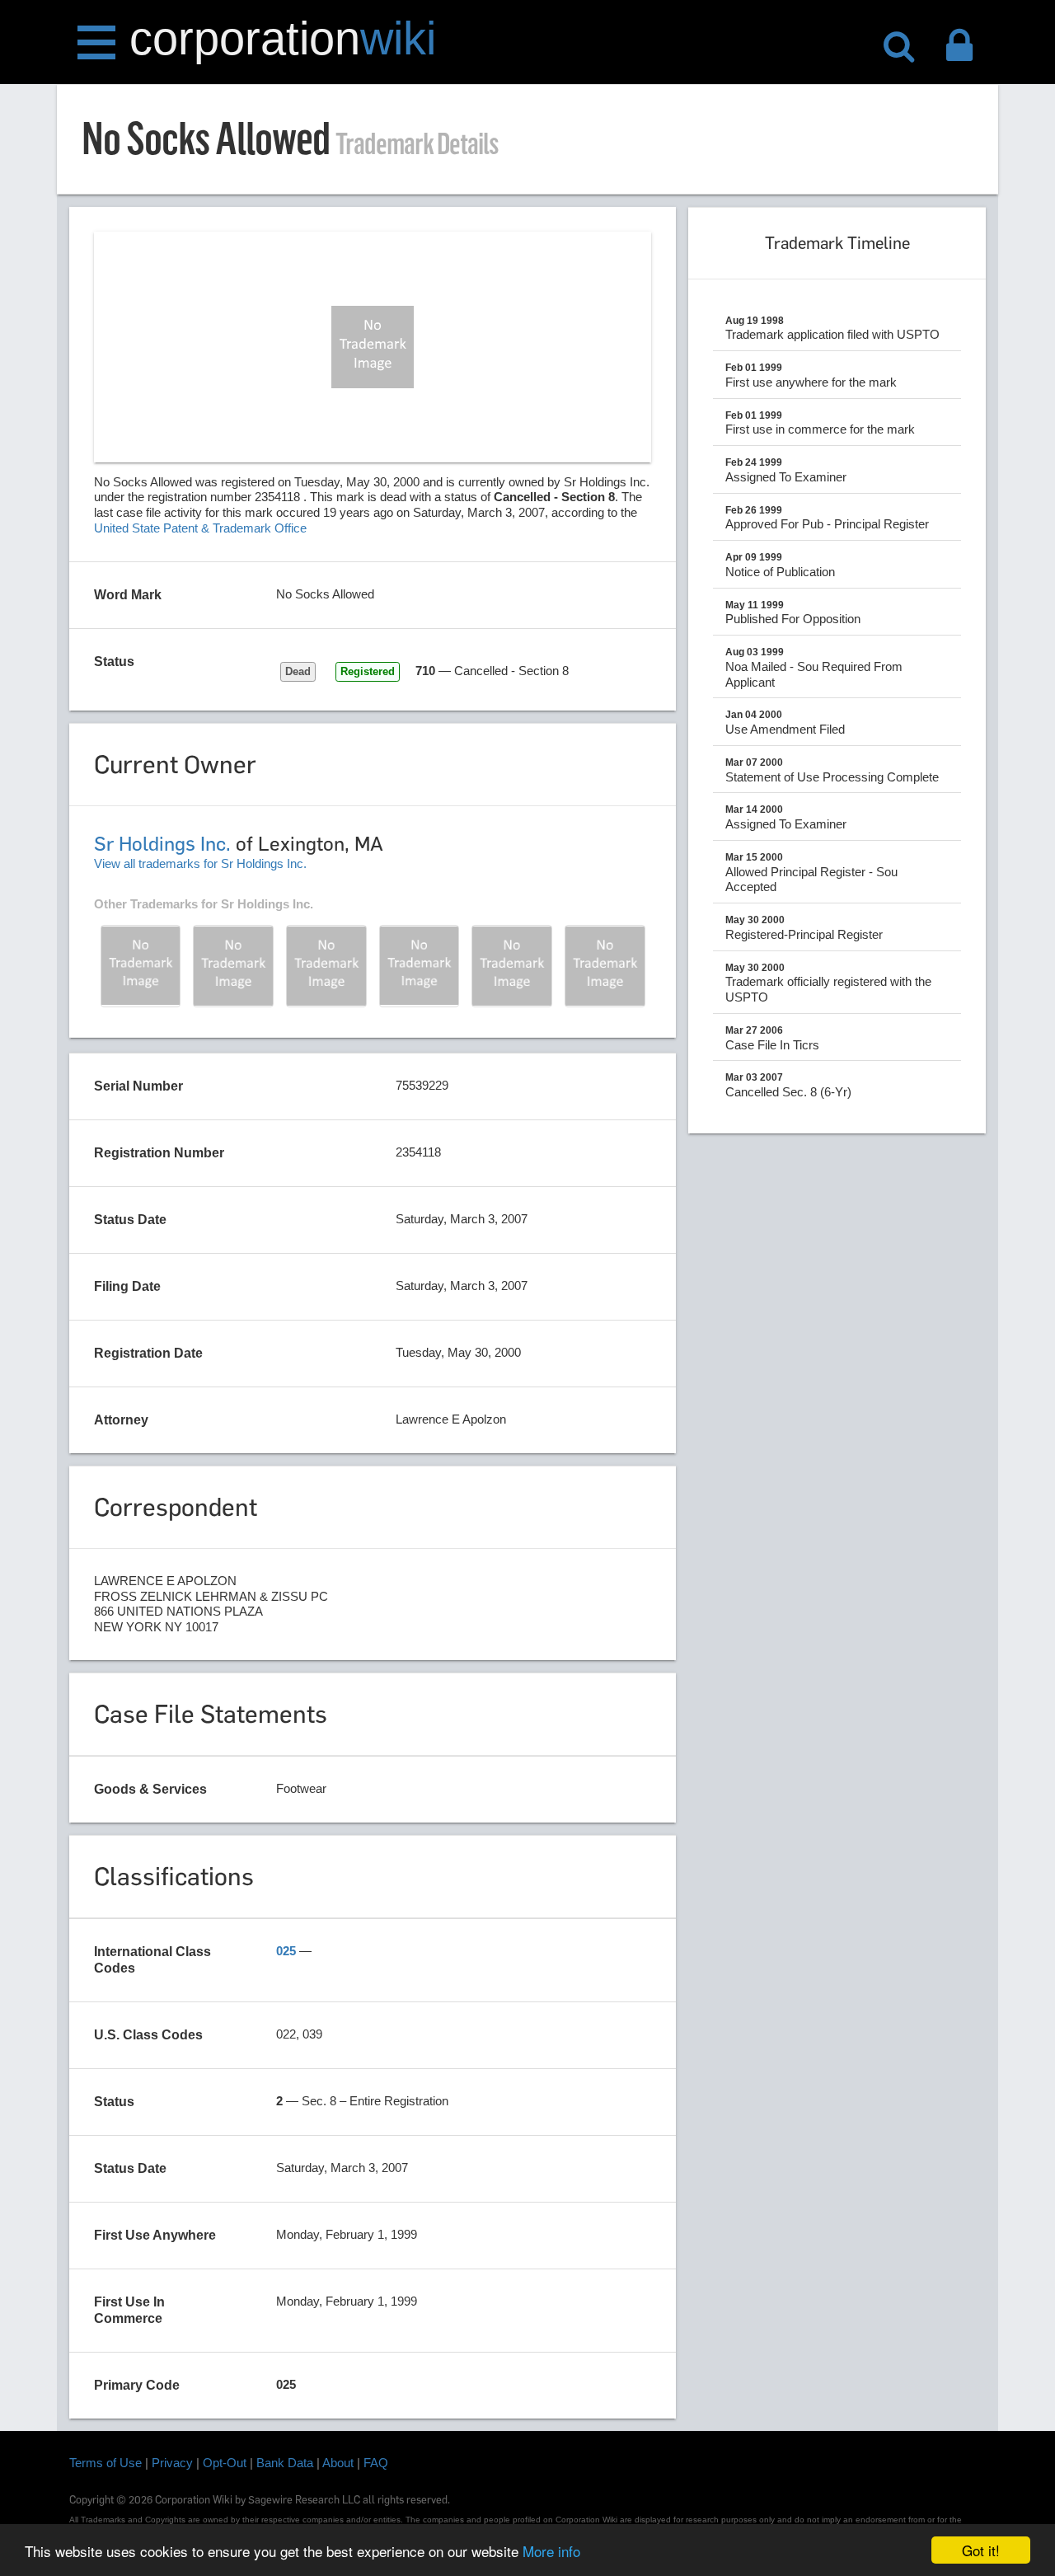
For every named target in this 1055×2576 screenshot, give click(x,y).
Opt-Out (225, 2463)
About (338, 2463)
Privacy (172, 2463)
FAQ (376, 2463)
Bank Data (285, 2463)
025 (286, 1951)
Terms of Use (105, 2463)
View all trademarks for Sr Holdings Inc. (200, 863)
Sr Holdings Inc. (162, 844)
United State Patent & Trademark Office (200, 528)
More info (551, 2551)
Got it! (981, 2550)
